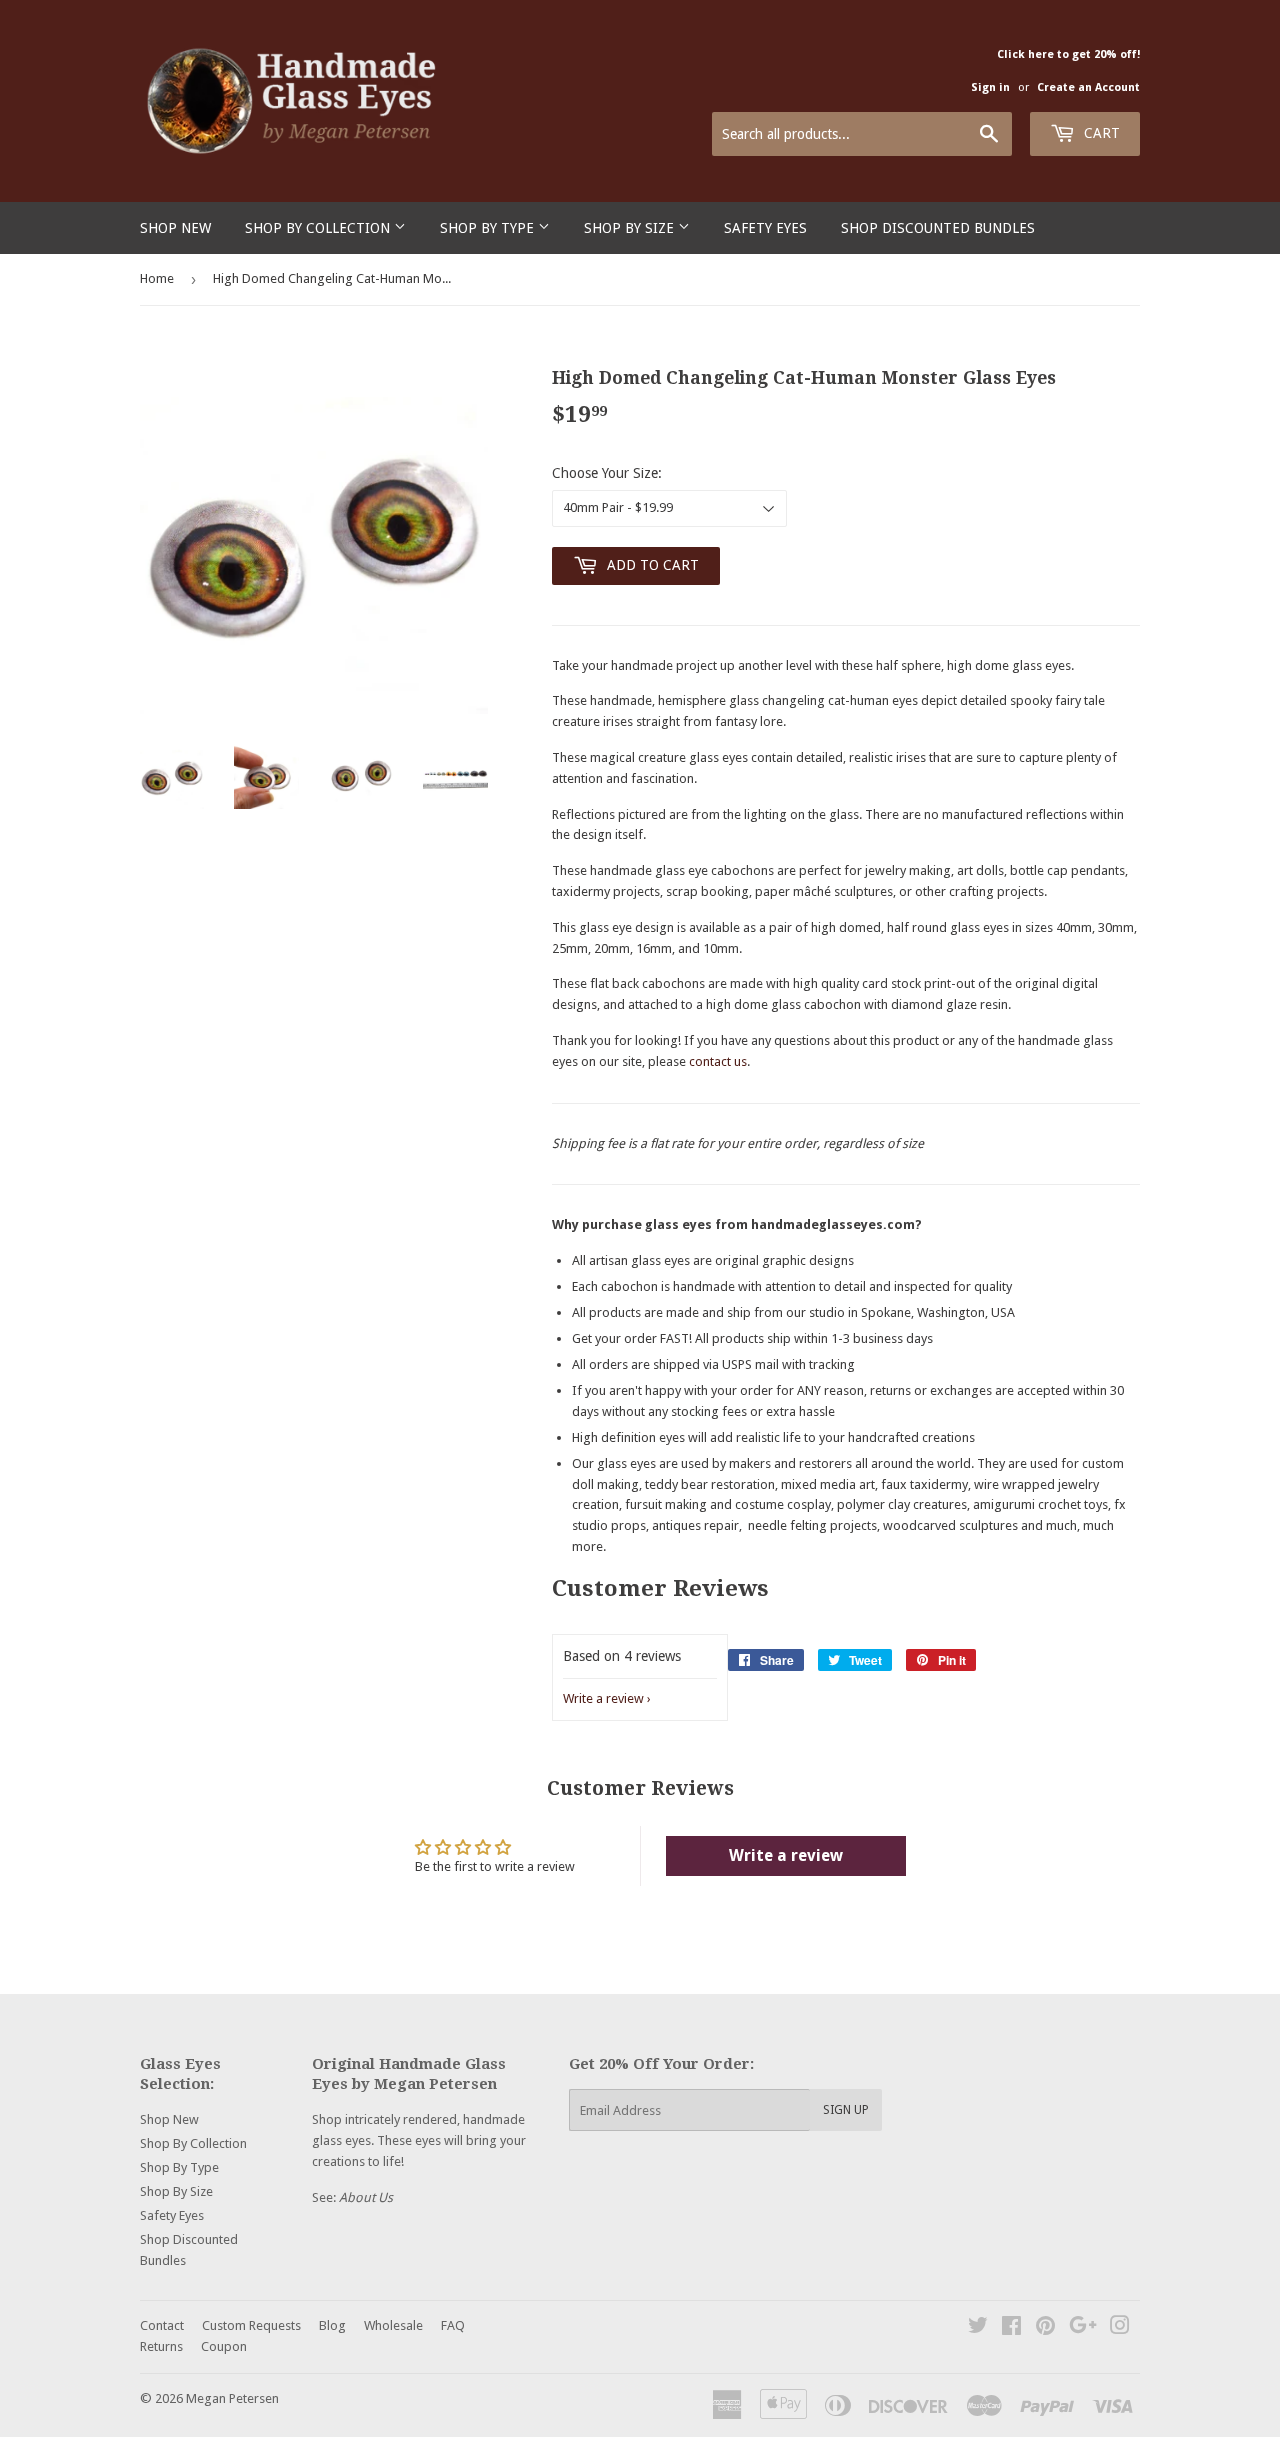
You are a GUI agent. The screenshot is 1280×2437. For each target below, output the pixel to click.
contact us (718, 1061)
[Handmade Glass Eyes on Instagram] (1120, 2328)
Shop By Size (631, 228)
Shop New (175, 228)
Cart (1100, 133)
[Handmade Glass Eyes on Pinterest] (1045, 2328)
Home (157, 278)
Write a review (603, 1698)
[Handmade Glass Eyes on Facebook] (1011, 2328)
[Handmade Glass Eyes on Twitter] (978, 2328)
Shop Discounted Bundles (938, 228)
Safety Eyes (765, 228)
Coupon (224, 2346)
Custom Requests (251, 2325)
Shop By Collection (319, 228)
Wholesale (393, 2325)
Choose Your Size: (607, 473)
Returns (161, 2346)
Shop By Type (489, 228)
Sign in (990, 87)
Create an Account (1088, 87)
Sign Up (846, 2110)
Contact (162, 2325)
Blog (332, 2325)
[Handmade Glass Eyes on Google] (1083, 2328)
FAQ (453, 2325)
